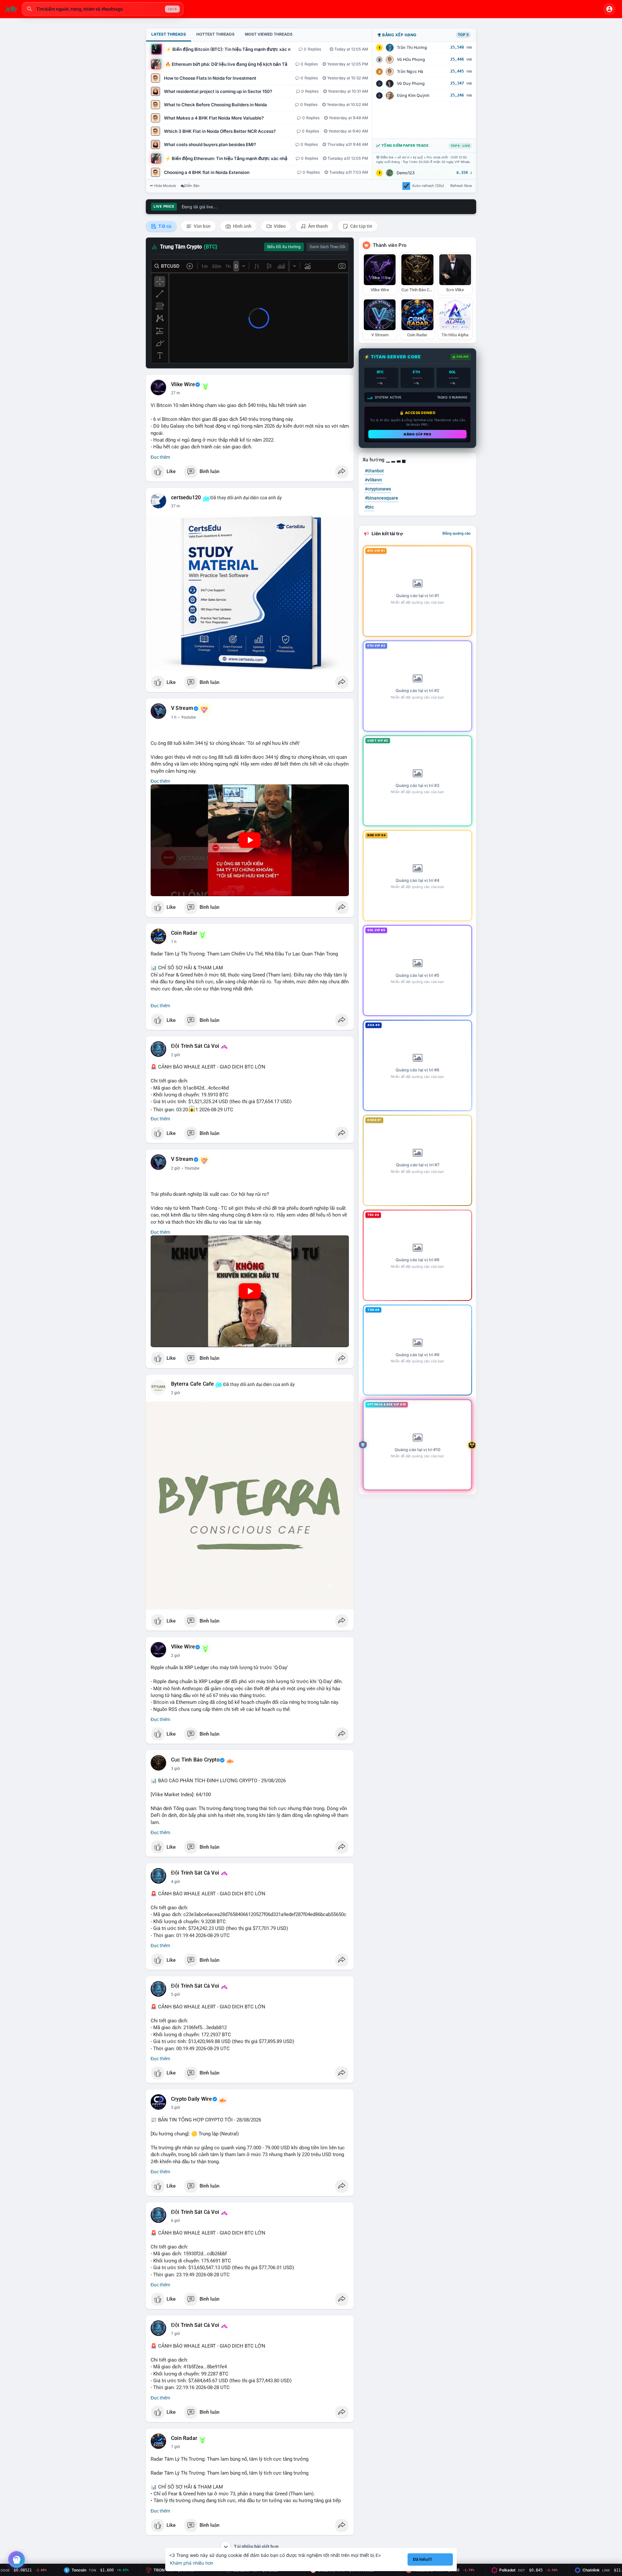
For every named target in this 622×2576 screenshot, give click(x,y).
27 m (176, 393)
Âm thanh (317, 226)
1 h (174, 717)
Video (279, 226)
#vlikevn (373, 480)
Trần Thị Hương (412, 47)
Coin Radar (184, 933)
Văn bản (202, 226)
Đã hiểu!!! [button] (422, 2559)
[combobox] (103, 9)
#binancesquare (381, 498)
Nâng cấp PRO (417, 434)
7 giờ (176, 2334)
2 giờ (176, 1055)
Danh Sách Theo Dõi (328, 247)
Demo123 (406, 173)
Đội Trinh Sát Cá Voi (195, 1046)
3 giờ (176, 1769)
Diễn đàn (192, 186)
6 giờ (176, 2221)
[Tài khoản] (609, 9)
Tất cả (164, 226)
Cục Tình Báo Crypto (195, 1760)
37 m (176, 506)
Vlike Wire (183, 385)
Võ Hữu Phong (411, 59)
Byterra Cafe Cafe (192, 1384)
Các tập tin (361, 226)
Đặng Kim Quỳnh (413, 95)
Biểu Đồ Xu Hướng (284, 247)
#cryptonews (378, 489)
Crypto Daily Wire (191, 2099)
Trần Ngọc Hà (410, 71)
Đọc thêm (160, 457)
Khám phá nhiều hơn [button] (192, 2563)
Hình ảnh (242, 226)
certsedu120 (186, 498)
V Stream (182, 708)
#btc (369, 507)
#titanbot (374, 471)
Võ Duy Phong (411, 83)
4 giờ (176, 1882)
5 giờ (176, 1994)
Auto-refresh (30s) (428, 186)
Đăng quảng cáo (457, 533)
